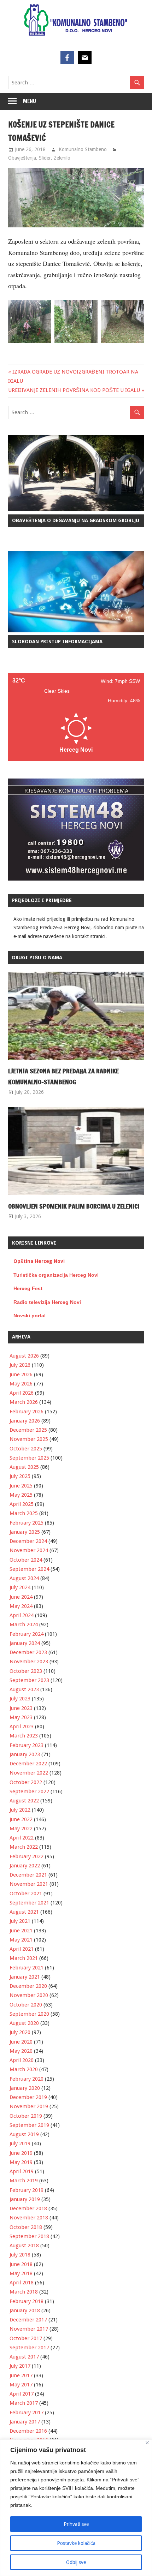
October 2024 (26, 1560)
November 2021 (29, 1884)
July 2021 (20, 1921)
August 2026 (24, 1356)
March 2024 (24, 1624)
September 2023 (29, 1680)
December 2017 (28, 2320)
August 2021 (24, 1912)
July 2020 (20, 2032)
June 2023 (21, 1708)
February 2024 (27, 1634)
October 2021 (26, 1894)
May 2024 (21, 1606)
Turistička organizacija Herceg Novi (56, 1275)
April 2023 (22, 1727)
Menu (30, 101)
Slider (45, 158)
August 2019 (24, 2134)
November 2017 (29, 2329)
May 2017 (21, 2385)
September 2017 (29, 2348)
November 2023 (29, 1662)
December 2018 (28, 2208)
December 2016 (28, 2431)
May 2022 (21, 1829)
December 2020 (28, 1986)
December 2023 (28, 1652)
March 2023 (24, 1736)
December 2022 (28, 1764)
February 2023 (27, 1745)
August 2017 (24, 2357)
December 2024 (28, 1541)
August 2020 (24, 2023)
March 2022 (24, 1847)
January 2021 (25, 1977)
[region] (76, 2508)
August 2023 (24, 1689)
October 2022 (26, 1782)
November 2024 (29, 1550)
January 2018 (25, 2310)
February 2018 (27, 2301)
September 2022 (29, 1791)
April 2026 (22, 1393)
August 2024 (24, 1578)
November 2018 (29, 2218)
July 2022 (20, 1810)
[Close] (147, 2443)
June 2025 (21, 1486)
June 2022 (21, 1819)
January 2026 (25, 1421)
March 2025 (24, 1513)
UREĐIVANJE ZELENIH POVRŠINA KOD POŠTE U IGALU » (76, 390)
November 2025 (29, 1439)
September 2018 (29, 2236)
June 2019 (21, 2153)
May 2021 (21, 1940)
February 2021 (27, 1968)
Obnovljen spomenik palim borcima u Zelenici (74, 1206)
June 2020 (21, 2042)
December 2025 (28, 1430)
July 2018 (20, 2255)
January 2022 (25, 1866)
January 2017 (25, 2422)
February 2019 (27, 2190)
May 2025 (21, 1495)
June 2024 (21, 1597)
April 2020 (22, 2060)
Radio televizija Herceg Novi (47, 1302)
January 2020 (25, 2088)
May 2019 (21, 2162)
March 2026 (24, 1402)
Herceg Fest (28, 1288)
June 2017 (21, 2375)
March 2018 (24, 2292)
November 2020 (29, 1995)
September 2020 (29, 2014)
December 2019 (28, 2097)
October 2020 (26, 2005)
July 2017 (20, 2366)
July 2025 (20, 1476)
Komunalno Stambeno (83, 149)
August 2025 (24, 1467)
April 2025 (22, 1504)
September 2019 (29, 2125)
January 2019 (25, 2199)
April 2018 (22, 2283)
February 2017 (27, 2413)
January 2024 (25, 1643)
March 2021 (24, 1958)
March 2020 (24, 2069)
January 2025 (25, 1532)
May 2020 (21, 2051)
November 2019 (29, 2106)
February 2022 (27, 1856)
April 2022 (22, 1838)
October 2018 (26, 2227)
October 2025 (26, 1449)
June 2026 (21, 1375)
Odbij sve (76, 2562)
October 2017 (26, 2338)
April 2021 (22, 1949)
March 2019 (24, 2181)
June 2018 (21, 2264)
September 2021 (29, 1903)
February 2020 (27, 2079)
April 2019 (22, 2171)
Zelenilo (62, 158)
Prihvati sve (76, 2524)
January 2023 (25, 1754)
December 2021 (28, 1875)
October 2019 (26, 2116)
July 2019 (20, 2143)
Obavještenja (22, 158)
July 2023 (20, 1699)
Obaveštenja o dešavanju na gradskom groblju (76, 520)
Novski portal (30, 1316)
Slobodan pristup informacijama (57, 642)
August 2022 (24, 1801)
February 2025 (27, 1523)
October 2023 (26, 1671)
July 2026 (20, 1365)
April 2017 (22, 2394)
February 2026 (27, 1412)
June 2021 (21, 1931)
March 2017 (24, 2403)
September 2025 (29, 1458)
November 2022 (29, 1773)
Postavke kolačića (76, 2543)
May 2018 (21, 2273)
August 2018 (24, 2246)
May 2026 (21, 1384)
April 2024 (22, 1615)
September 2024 (29, 1569)
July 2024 (20, 1587)
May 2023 (21, 1717)
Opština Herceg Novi (39, 1261)
